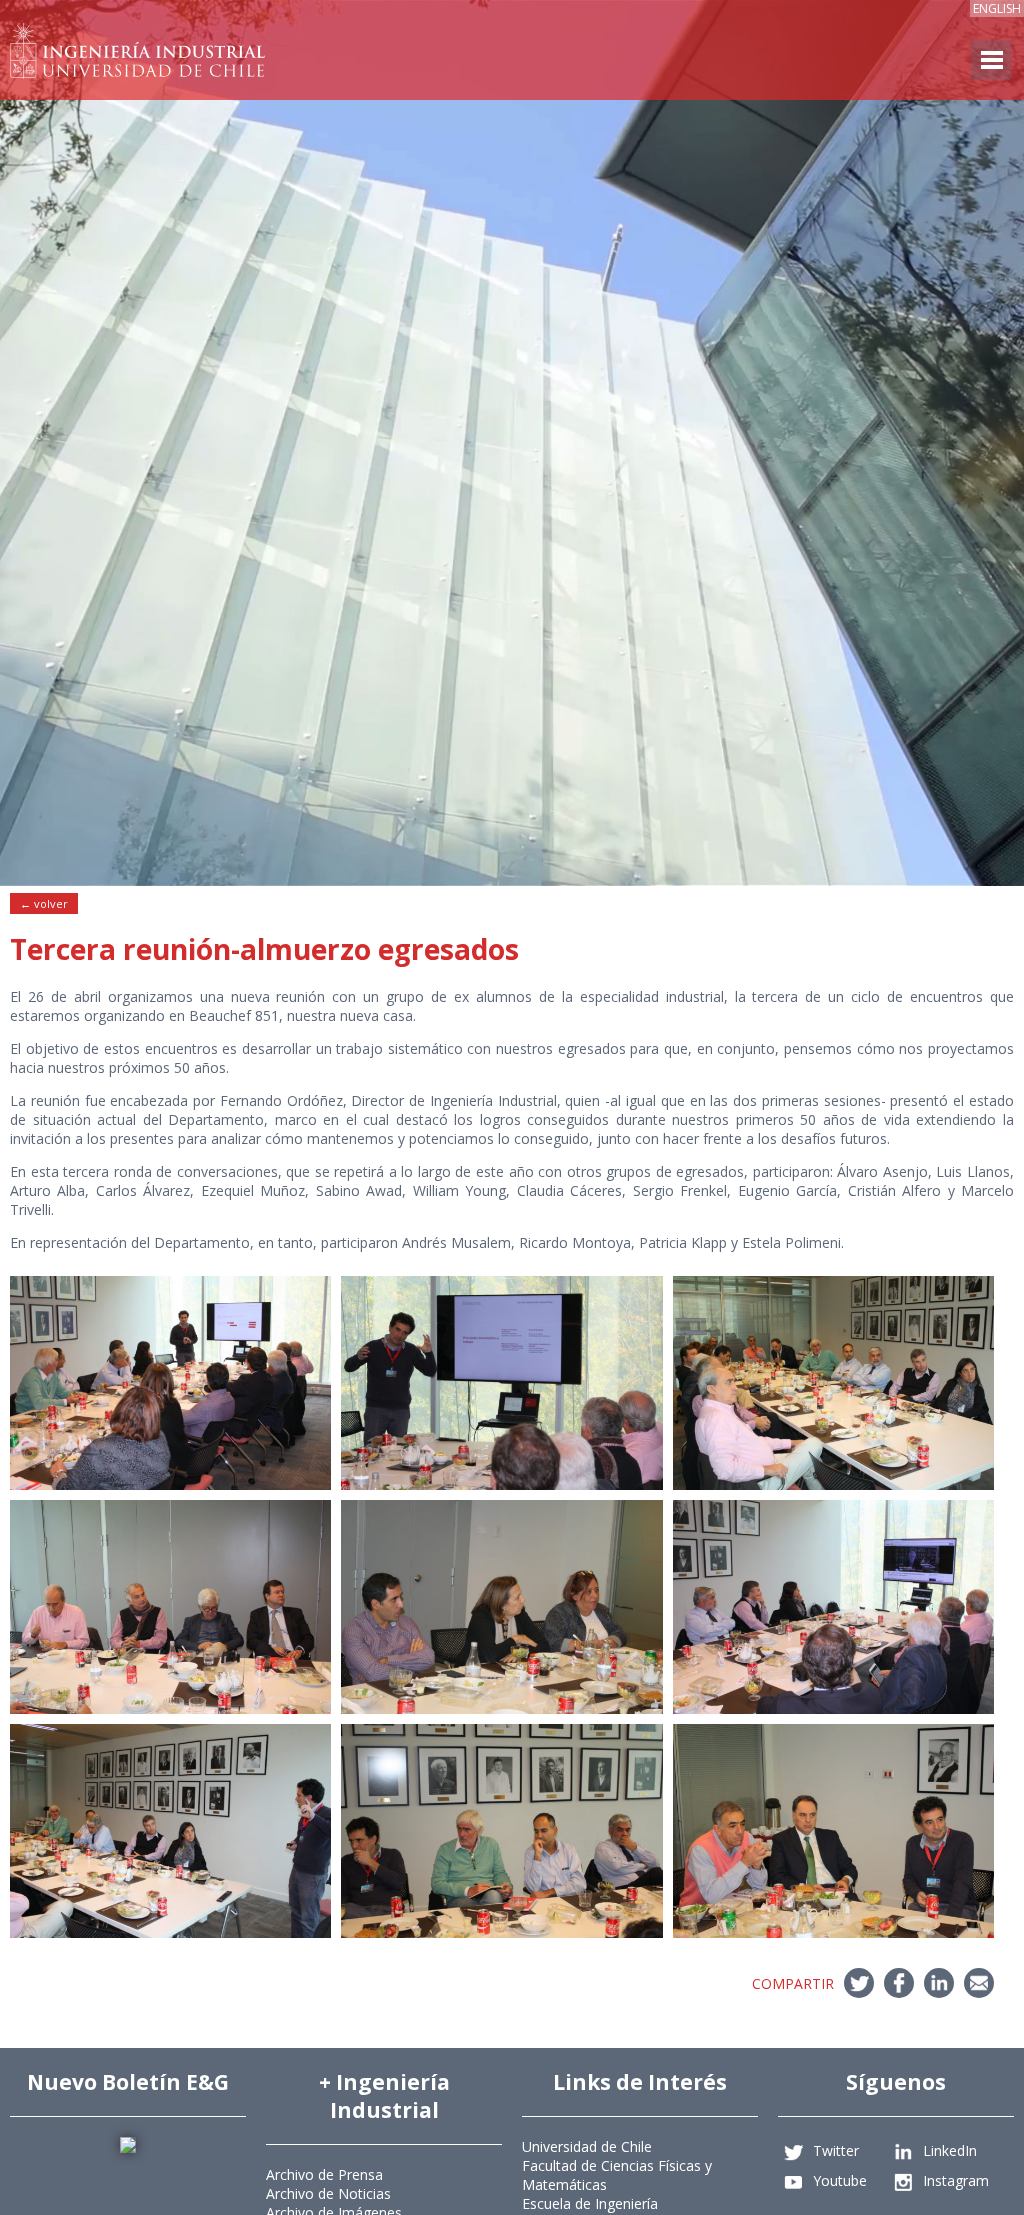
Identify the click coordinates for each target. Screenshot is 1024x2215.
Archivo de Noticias (328, 2193)
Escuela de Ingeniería (590, 2203)
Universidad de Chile (587, 2146)
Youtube (840, 2180)
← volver (44, 903)
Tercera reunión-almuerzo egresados (264, 949)
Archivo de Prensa (324, 2174)
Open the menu (991, 60)
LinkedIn (950, 2150)
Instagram (956, 2180)
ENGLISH (997, 8)
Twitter (836, 2150)
